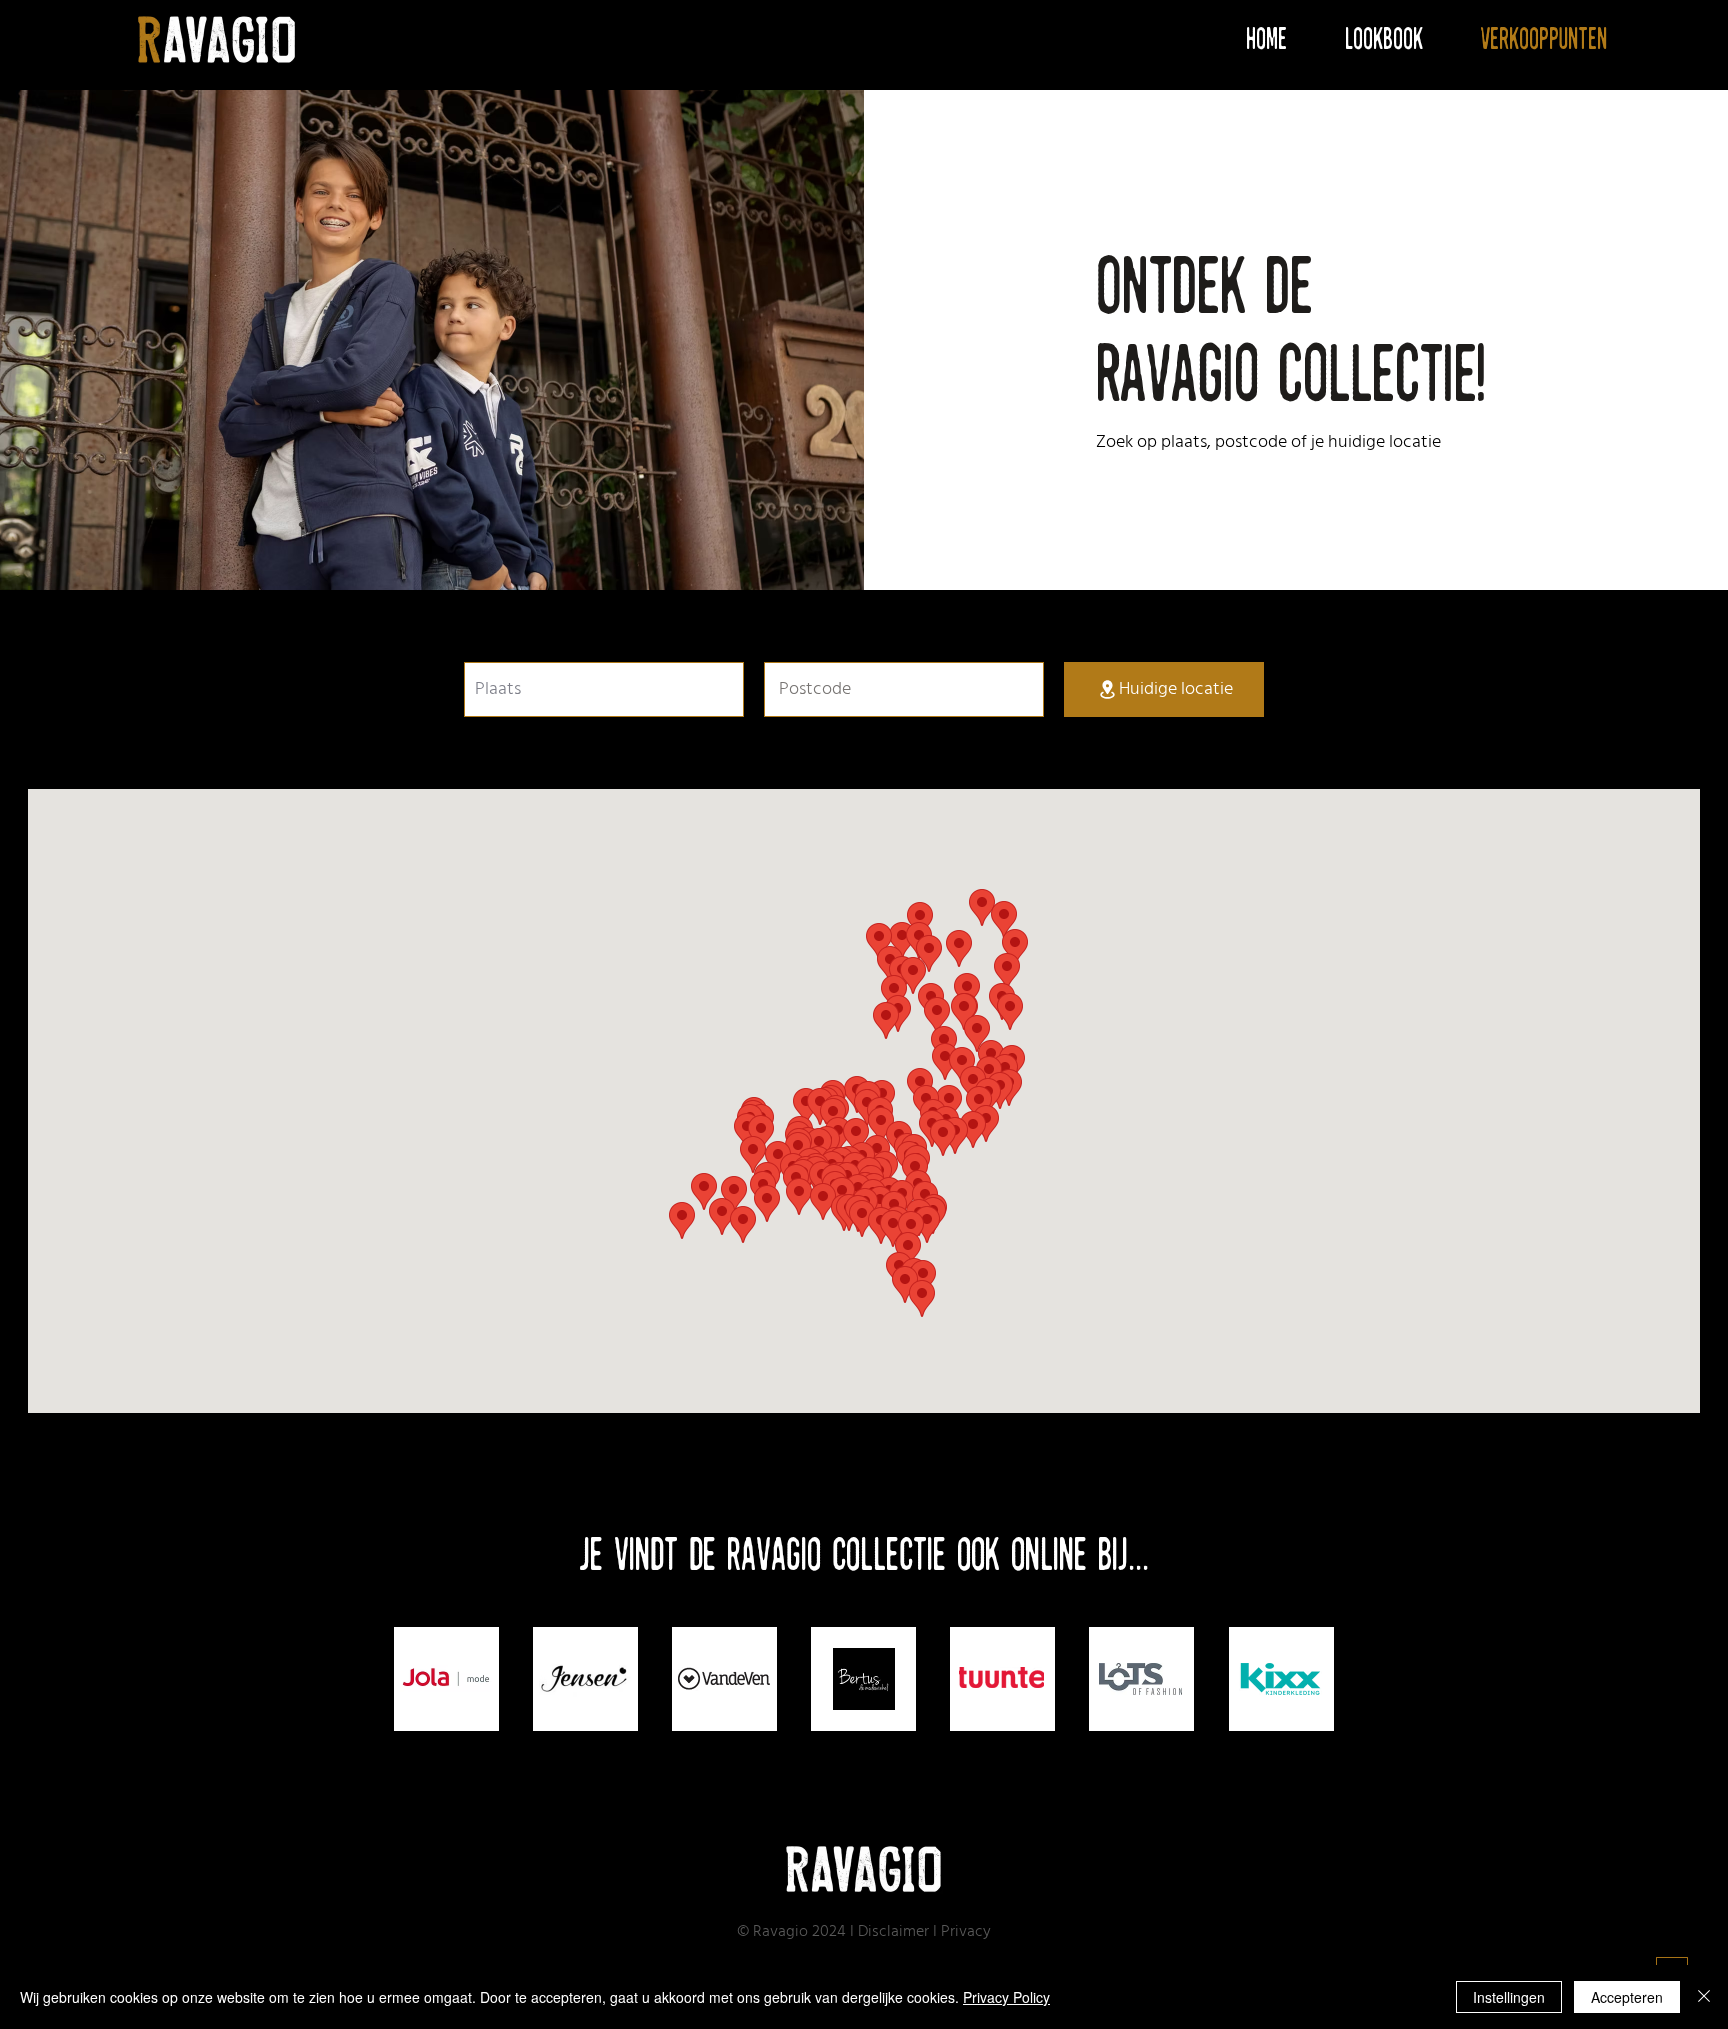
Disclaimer (893, 1932)
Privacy (966, 1932)
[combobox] (604, 689)
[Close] (1704, 1997)
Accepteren (1627, 1997)
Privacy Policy (1006, 1997)
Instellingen (1509, 1997)
